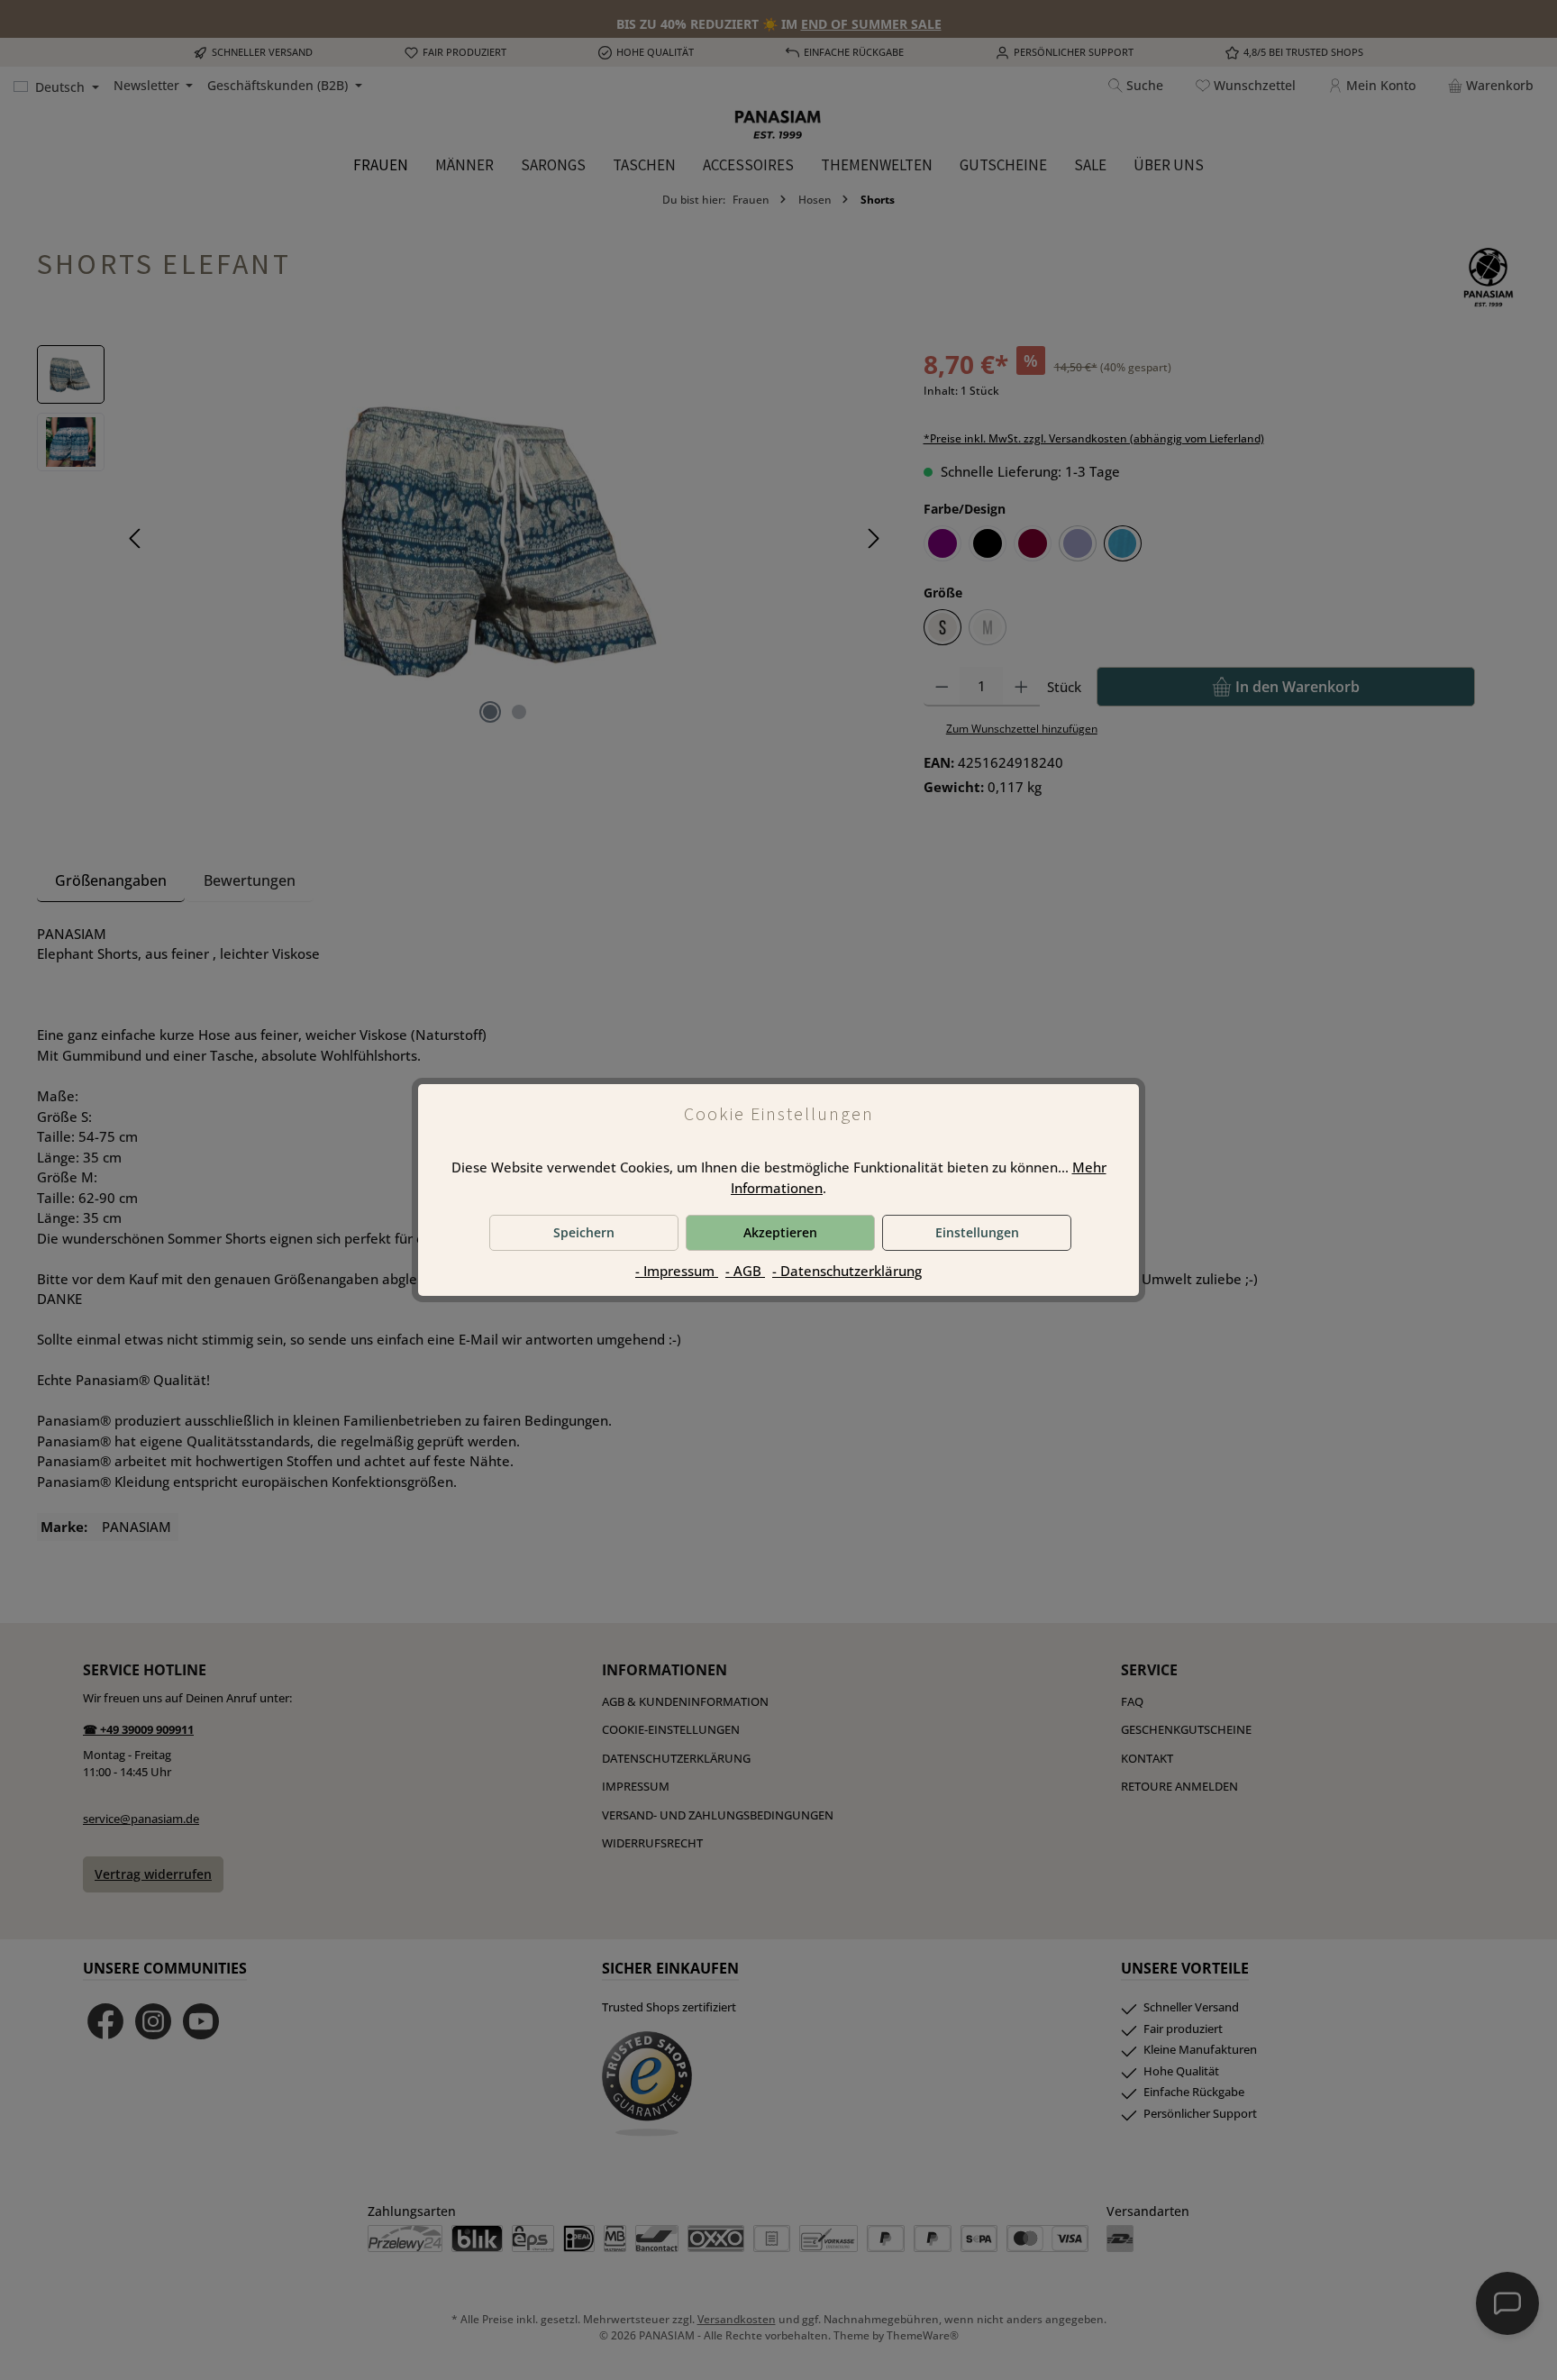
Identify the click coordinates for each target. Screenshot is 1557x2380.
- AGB (745, 1271)
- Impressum (677, 1271)
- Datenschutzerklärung (847, 1271)
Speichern (584, 1232)
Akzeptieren (780, 1232)
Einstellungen (977, 1232)
